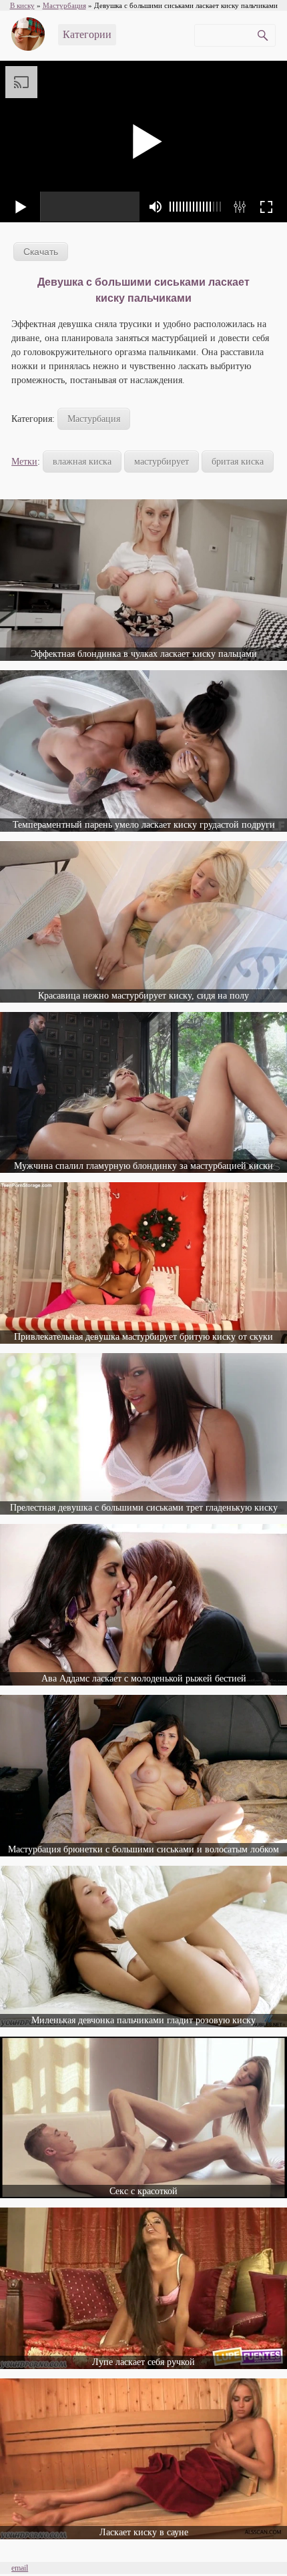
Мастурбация (94, 419)
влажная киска (82, 462)
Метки (24, 462)
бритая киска (238, 462)
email (20, 2568)
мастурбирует (162, 462)
